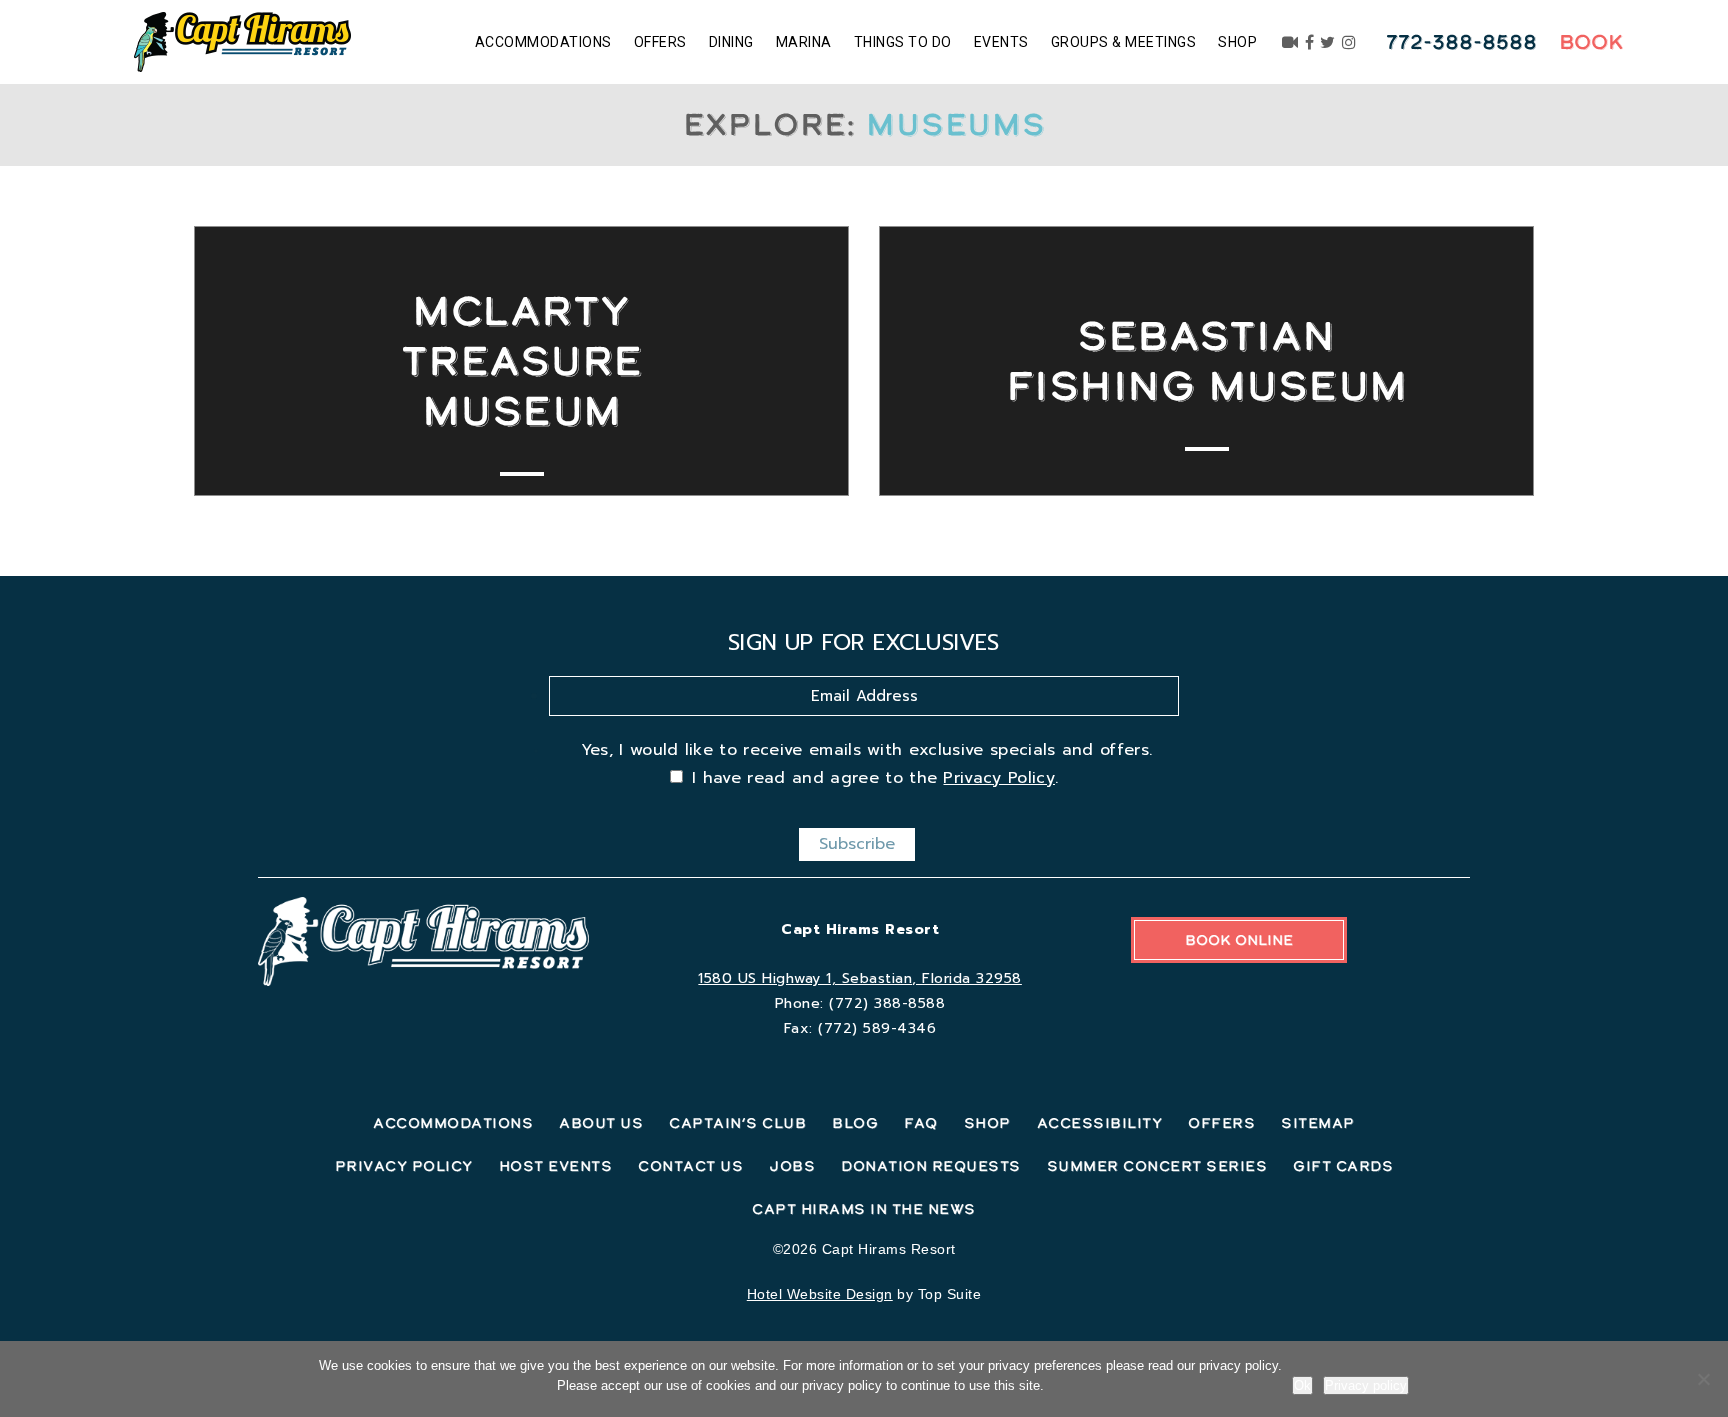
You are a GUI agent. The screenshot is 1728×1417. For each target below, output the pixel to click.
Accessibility (1100, 1123)
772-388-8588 (1461, 42)
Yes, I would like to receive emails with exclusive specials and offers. (867, 750)
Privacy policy (1366, 1385)
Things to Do (903, 42)
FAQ (921, 1123)
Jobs (792, 1166)
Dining (731, 42)
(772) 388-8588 (887, 1003)
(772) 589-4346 (877, 1028)
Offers (660, 42)
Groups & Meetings (1124, 42)
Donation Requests (931, 1166)
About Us (601, 1123)
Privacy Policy (998, 778)
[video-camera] (1290, 42)
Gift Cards (1343, 1166)
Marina (804, 42)
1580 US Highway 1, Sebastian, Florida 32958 (860, 978)
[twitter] (1328, 42)
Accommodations (543, 42)
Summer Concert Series (1157, 1166)
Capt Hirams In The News (864, 1209)
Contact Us (690, 1166)
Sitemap (1318, 1123)
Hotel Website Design (820, 1294)
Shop (1237, 42)
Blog (855, 1123)
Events (1001, 42)
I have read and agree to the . (875, 778)
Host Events (556, 1166)
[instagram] (1349, 42)
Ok (1302, 1385)
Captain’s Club (737, 1123)
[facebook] (1310, 42)
